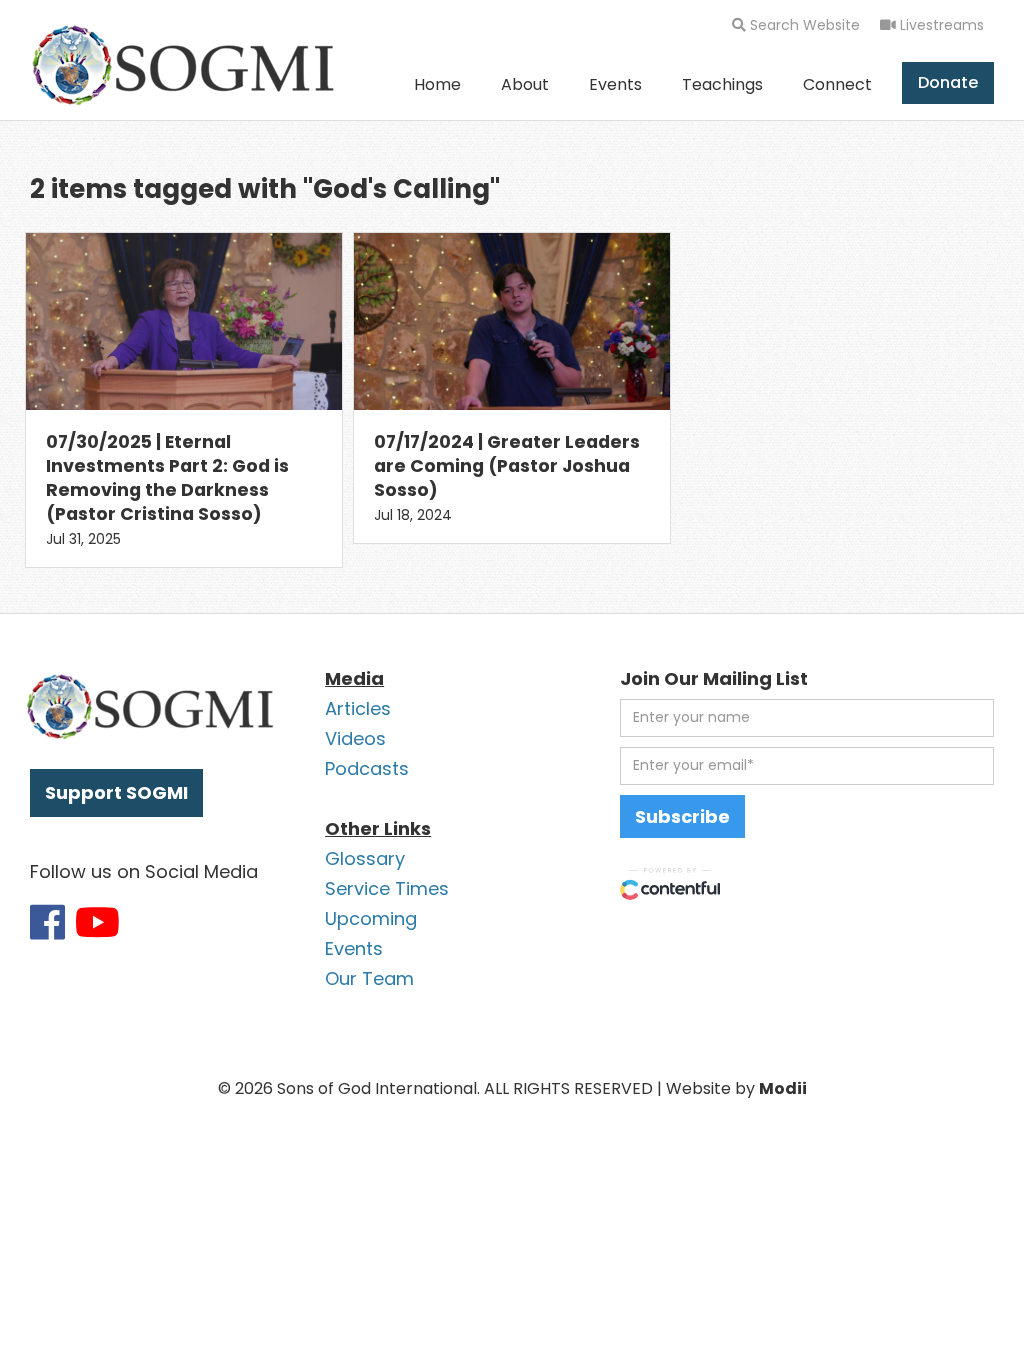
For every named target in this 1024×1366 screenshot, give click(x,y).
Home (437, 84)
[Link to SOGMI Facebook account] (47, 922)
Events (615, 84)
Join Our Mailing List (714, 678)
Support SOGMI (116, 792)
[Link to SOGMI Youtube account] (97, 922)
